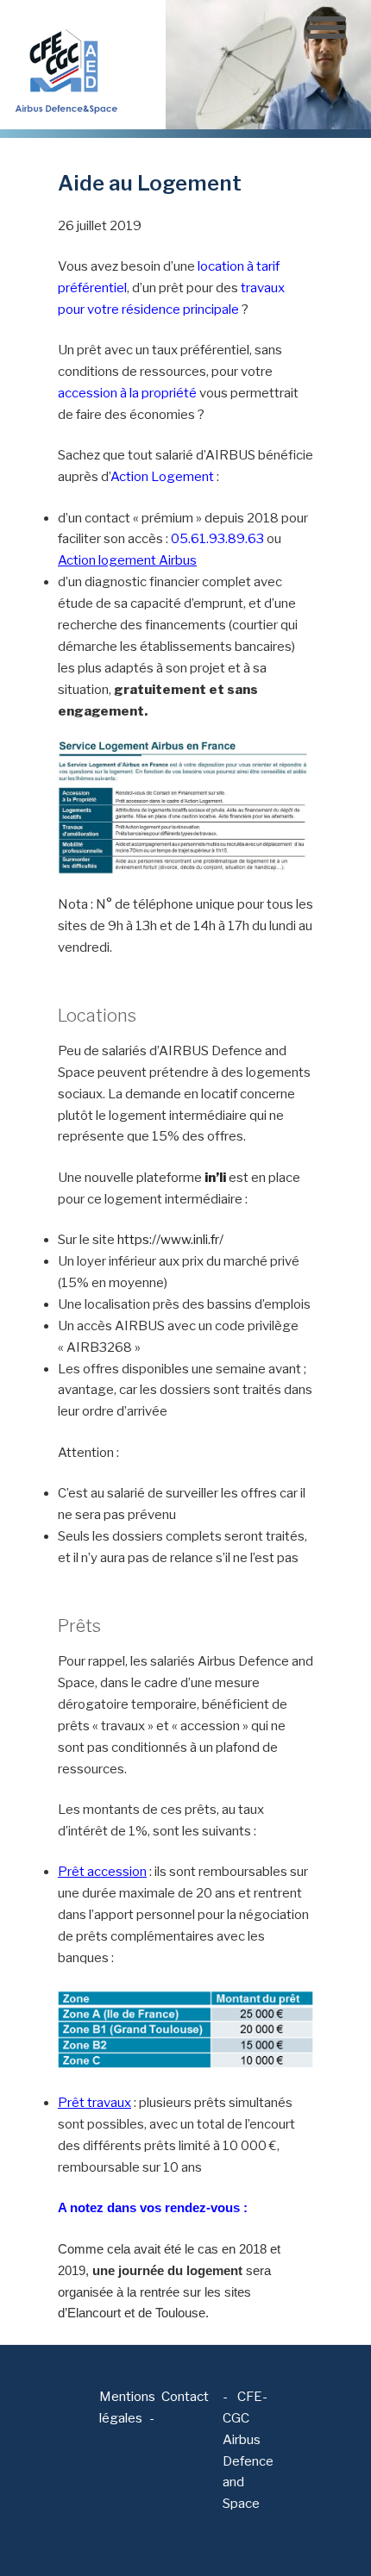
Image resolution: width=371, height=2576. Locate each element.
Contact (185, 2397)
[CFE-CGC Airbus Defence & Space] (65, 64)
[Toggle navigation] (327, 28)
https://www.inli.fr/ (170, 1240)
